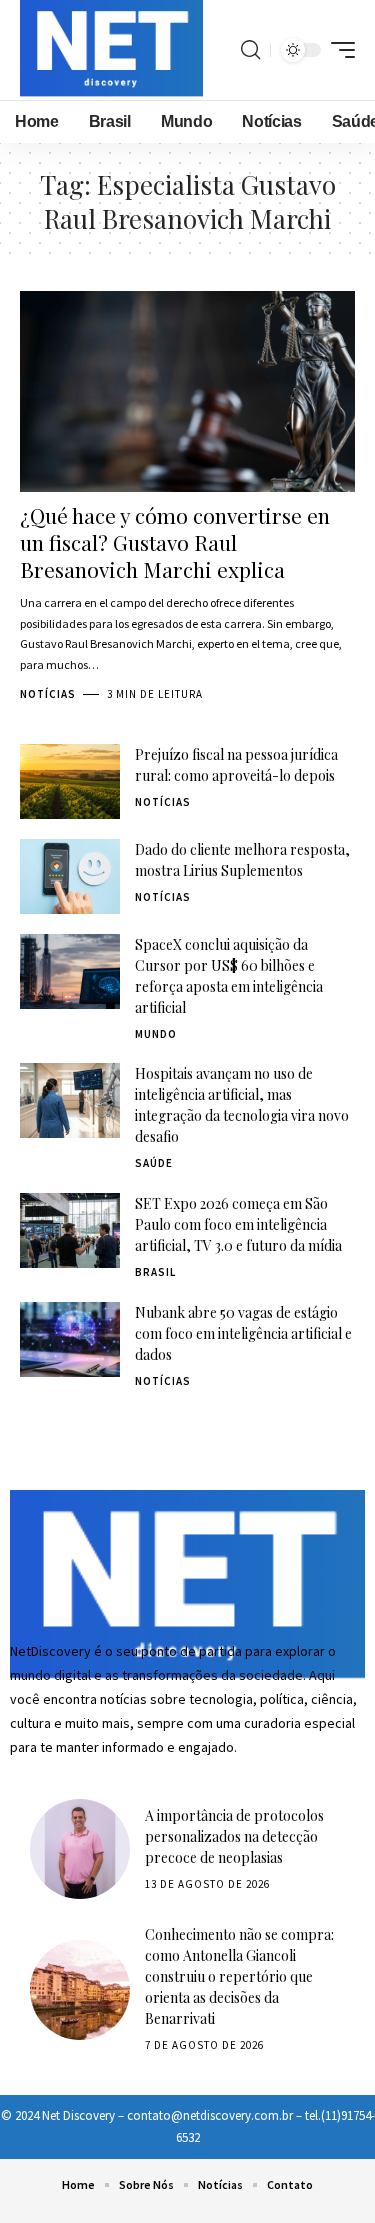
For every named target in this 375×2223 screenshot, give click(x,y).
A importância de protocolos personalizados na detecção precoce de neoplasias (234, 1836)
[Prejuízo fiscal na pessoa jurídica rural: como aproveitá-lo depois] (70, 781)
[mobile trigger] (338, 50)
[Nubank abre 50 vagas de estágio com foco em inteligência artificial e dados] (70, 1339)
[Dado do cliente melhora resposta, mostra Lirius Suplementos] (70, 876)
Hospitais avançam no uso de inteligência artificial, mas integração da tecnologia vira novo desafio (242, 1105)
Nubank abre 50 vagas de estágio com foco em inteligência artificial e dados (243, 1333)
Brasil (155, 1272)
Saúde (154, 1163)
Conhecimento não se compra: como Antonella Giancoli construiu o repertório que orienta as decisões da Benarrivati (239, 1976)
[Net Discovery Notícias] (111, 50)
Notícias (48, 694)
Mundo (156, 1034)
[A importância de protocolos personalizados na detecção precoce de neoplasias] (80, 1849)
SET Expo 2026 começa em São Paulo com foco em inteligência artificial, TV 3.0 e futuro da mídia (238, 1224)
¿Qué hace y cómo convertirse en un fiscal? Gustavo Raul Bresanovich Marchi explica (175, 542)
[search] (250, 50)
